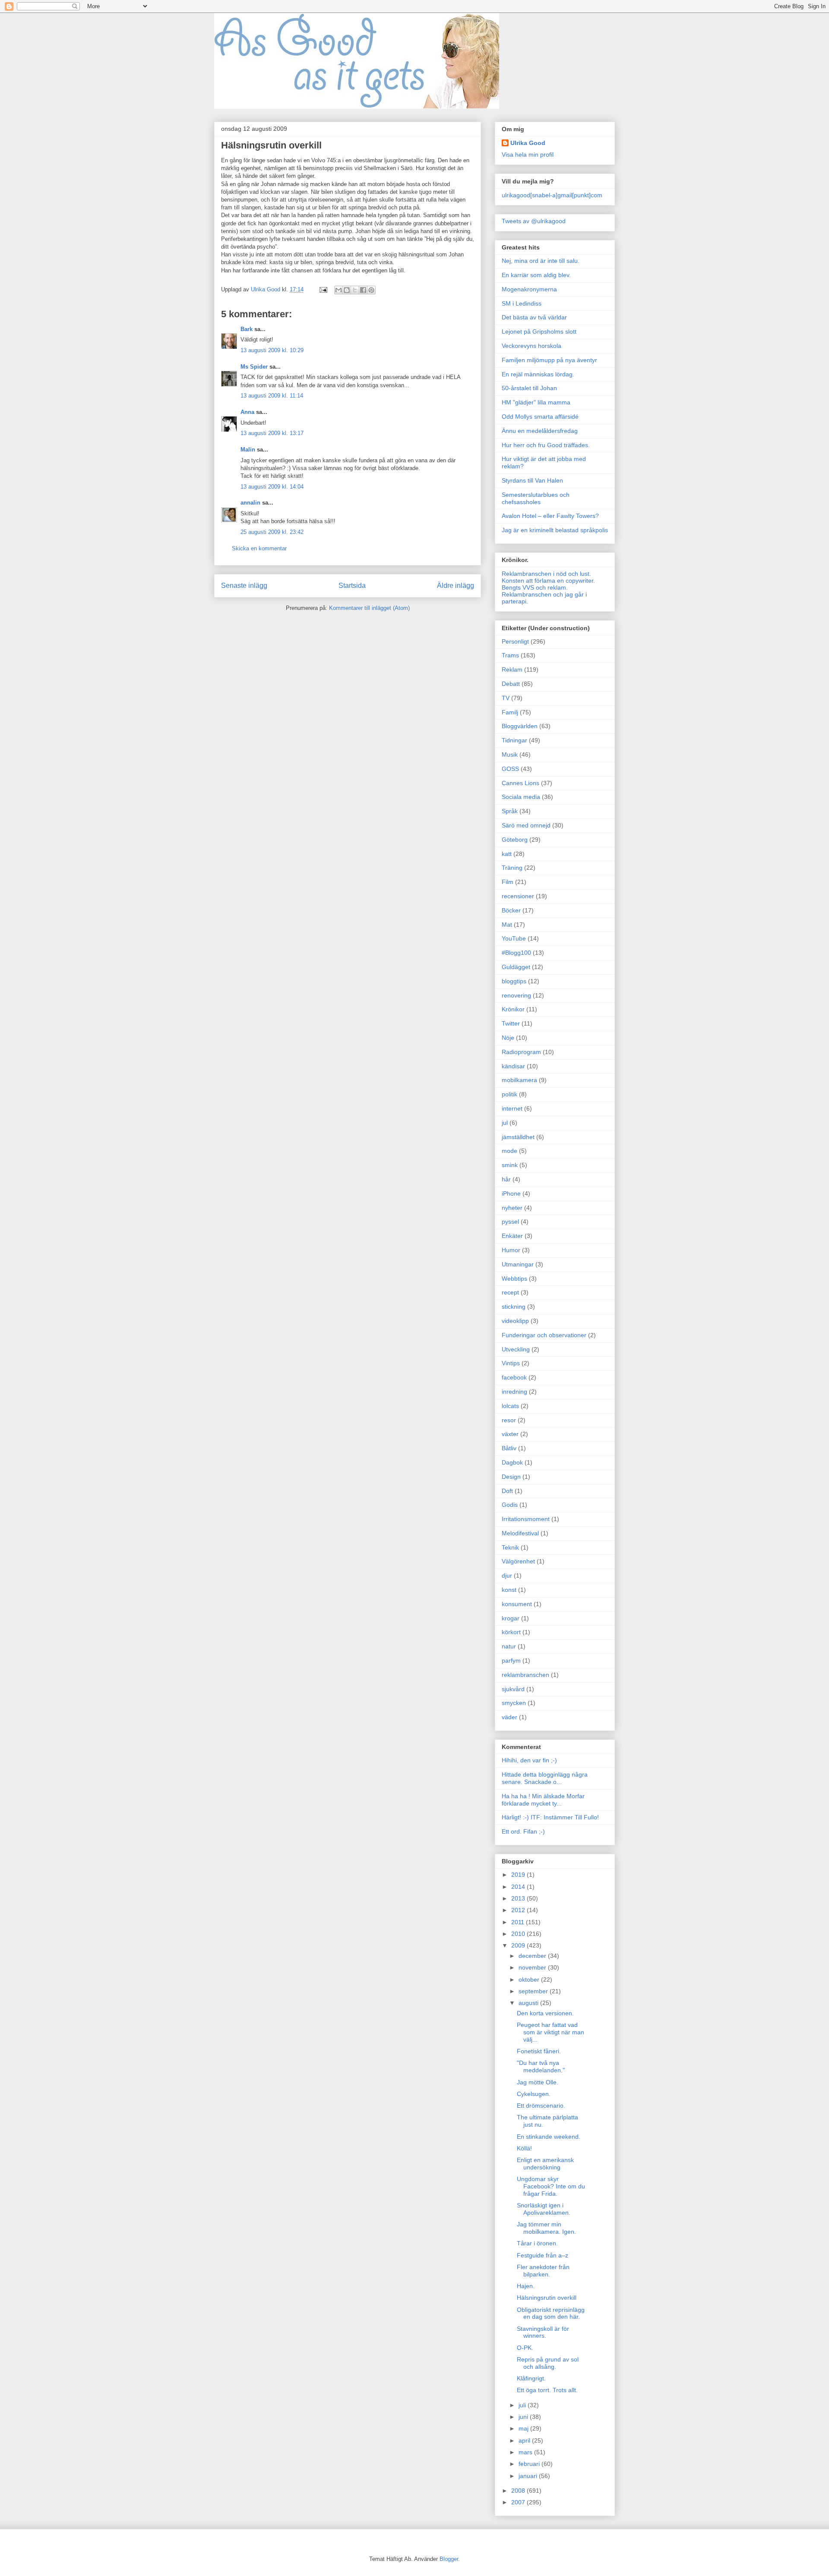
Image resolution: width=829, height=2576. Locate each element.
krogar (511, 1618)
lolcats (510, 1406)
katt (507, 854)
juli (523, 2405)
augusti (529, 2003)
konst (509, 1590)
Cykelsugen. (534, 2094)
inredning (514, 1392)
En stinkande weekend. (549, 2137)
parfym (511, 1661)
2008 (519, 2491)
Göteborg (515, 840)
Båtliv (509, 1448)
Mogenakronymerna (529, 289)
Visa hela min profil (528, 155)
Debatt (511, 684)
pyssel (510, 1222)
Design (511, 1477)
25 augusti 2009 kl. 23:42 (272, 532)
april (525, 2440)
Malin (248, 450)
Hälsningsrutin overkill (547, 2298)
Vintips (511, 1363)
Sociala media (521, 797)
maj (524, 2428)
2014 (519, 1887)
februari (530, 2464)
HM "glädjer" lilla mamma (536, 402)
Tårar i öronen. (537, 2243)
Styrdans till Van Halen (532, 480)
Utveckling (516, 1349)
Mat (507, 925)
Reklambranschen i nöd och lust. (546, 574)
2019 (519, 1875)
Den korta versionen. (545, 2013)
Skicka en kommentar (259, 548)
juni (524, 2417)
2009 (519, 1945)
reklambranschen (525, 1675)
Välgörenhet (518, 1561)
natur (509, 1646)
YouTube (514, 938)
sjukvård (513, 1689)
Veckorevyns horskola (532, 346)
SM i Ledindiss (522, 303)
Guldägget (516, 967)
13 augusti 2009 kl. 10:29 (272, 350)
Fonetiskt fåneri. (539, 2051)
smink (510, 1165)
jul (505, 1123)
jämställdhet (518, 1137)
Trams (510, 655)
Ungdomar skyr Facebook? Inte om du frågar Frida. (551, 2186)
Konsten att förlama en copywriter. (548, 581)
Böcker (511, 910)
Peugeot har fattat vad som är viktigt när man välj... (551, 2032)
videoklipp (515, 1321)
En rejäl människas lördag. (538, 374)
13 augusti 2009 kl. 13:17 (272, 433)
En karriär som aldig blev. (536, 275)
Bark (247, 329)
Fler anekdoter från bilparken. (543, 2271)
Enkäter (512, 1236)
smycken (514, 1703)
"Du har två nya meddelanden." (541, 2066)
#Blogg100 (516, 953)
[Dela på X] (355, 290)
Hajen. (526, 2286)
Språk (510, 811)
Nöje (508, 1038)
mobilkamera (519, 1080)
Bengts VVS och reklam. (535, 587)
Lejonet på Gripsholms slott (539, 331)
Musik (510, 754)
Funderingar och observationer (544, 1335)
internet (512, 1108)
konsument (517, 1604)
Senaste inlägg (244, 586)
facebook (514, 1377)
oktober (530, 1979)
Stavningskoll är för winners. (543, 2332)
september (534, 1991)
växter (510, 1434)
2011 (519, 1922)
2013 (519, 1898)
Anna (247, 412)
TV (506, 698)
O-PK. (525, 2348)
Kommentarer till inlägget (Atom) (369, 608)
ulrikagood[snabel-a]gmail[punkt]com (552, 195)
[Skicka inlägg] (323, 289)
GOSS (510, 769)
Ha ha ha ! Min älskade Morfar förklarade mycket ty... (543, 1800)
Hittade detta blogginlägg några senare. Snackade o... (545, 1778)
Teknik (510, 1547)
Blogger (449, 2559)
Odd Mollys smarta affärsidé (540, 417)
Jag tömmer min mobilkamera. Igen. (546, 2228)
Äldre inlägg (456, 586)
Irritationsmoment (526, 1519)
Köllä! (524, 2148)
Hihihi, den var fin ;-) (529, 1760)
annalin (250, 503)
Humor (511, 1250)
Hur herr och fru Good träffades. (546, 445)
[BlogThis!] (347, 290)
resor (509, 1420)
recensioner (518, 896)
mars (526, 2452)
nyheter (512, 1208)
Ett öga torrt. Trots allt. (547, 2390)
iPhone (511, 1193)
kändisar (513, 1066)
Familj (510, 712)
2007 (519, 2502)
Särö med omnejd (526, 825)
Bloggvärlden (520, 726)
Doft (507, 1491)
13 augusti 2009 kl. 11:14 (272, 396)
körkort (511, 1632)
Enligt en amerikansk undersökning (545, 2164)
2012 (519, 1910)
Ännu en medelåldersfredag (540, 431)
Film (508, 882)
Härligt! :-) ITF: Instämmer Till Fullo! (550, 1817)
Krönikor (513, 1009)
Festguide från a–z (543, 2255)
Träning (512, 868)
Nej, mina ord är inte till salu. (541, 261)
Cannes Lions (520, 783)
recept (510, 1292)
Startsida (352, 586)
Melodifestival (520, 1533)
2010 (519, 1934)
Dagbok (512, 1462)
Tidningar (514, 740)
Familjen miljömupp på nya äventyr (549, 360)
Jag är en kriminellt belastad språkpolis (555, 530)
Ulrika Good (528, 143)
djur (507, 1575)
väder (509, 1717)
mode (509, 1151)
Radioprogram (521, 1052)
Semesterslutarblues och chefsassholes (536, 498)
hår (506, 1179)
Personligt (515, 641)
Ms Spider (254, 367)
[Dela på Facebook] (363, 290)
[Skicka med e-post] (339, 290)
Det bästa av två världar (534, 317)
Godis (510, 1505)
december (533, 1956)
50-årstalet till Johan (529, 388)
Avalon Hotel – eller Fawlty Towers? (550, 516)
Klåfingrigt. (531, 2378)
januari (529, 2476)
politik (509, 1094)
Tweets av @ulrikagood (534, 221)
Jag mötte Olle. (538, 2082)
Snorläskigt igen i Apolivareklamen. (544, 2209)
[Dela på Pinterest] (371, 290)
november (533, 1967)
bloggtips (514, 981)
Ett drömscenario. (541, 2106)
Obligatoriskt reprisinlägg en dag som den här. (551, 2313)
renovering (516, 995)
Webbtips (514, 1279)
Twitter (511, 1023)
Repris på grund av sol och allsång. (548, 2363)
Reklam (512, 669)
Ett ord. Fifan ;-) (523, 1831)
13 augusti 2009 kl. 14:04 (272, 487)
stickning (514, 1307)
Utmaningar (518, 1264)
